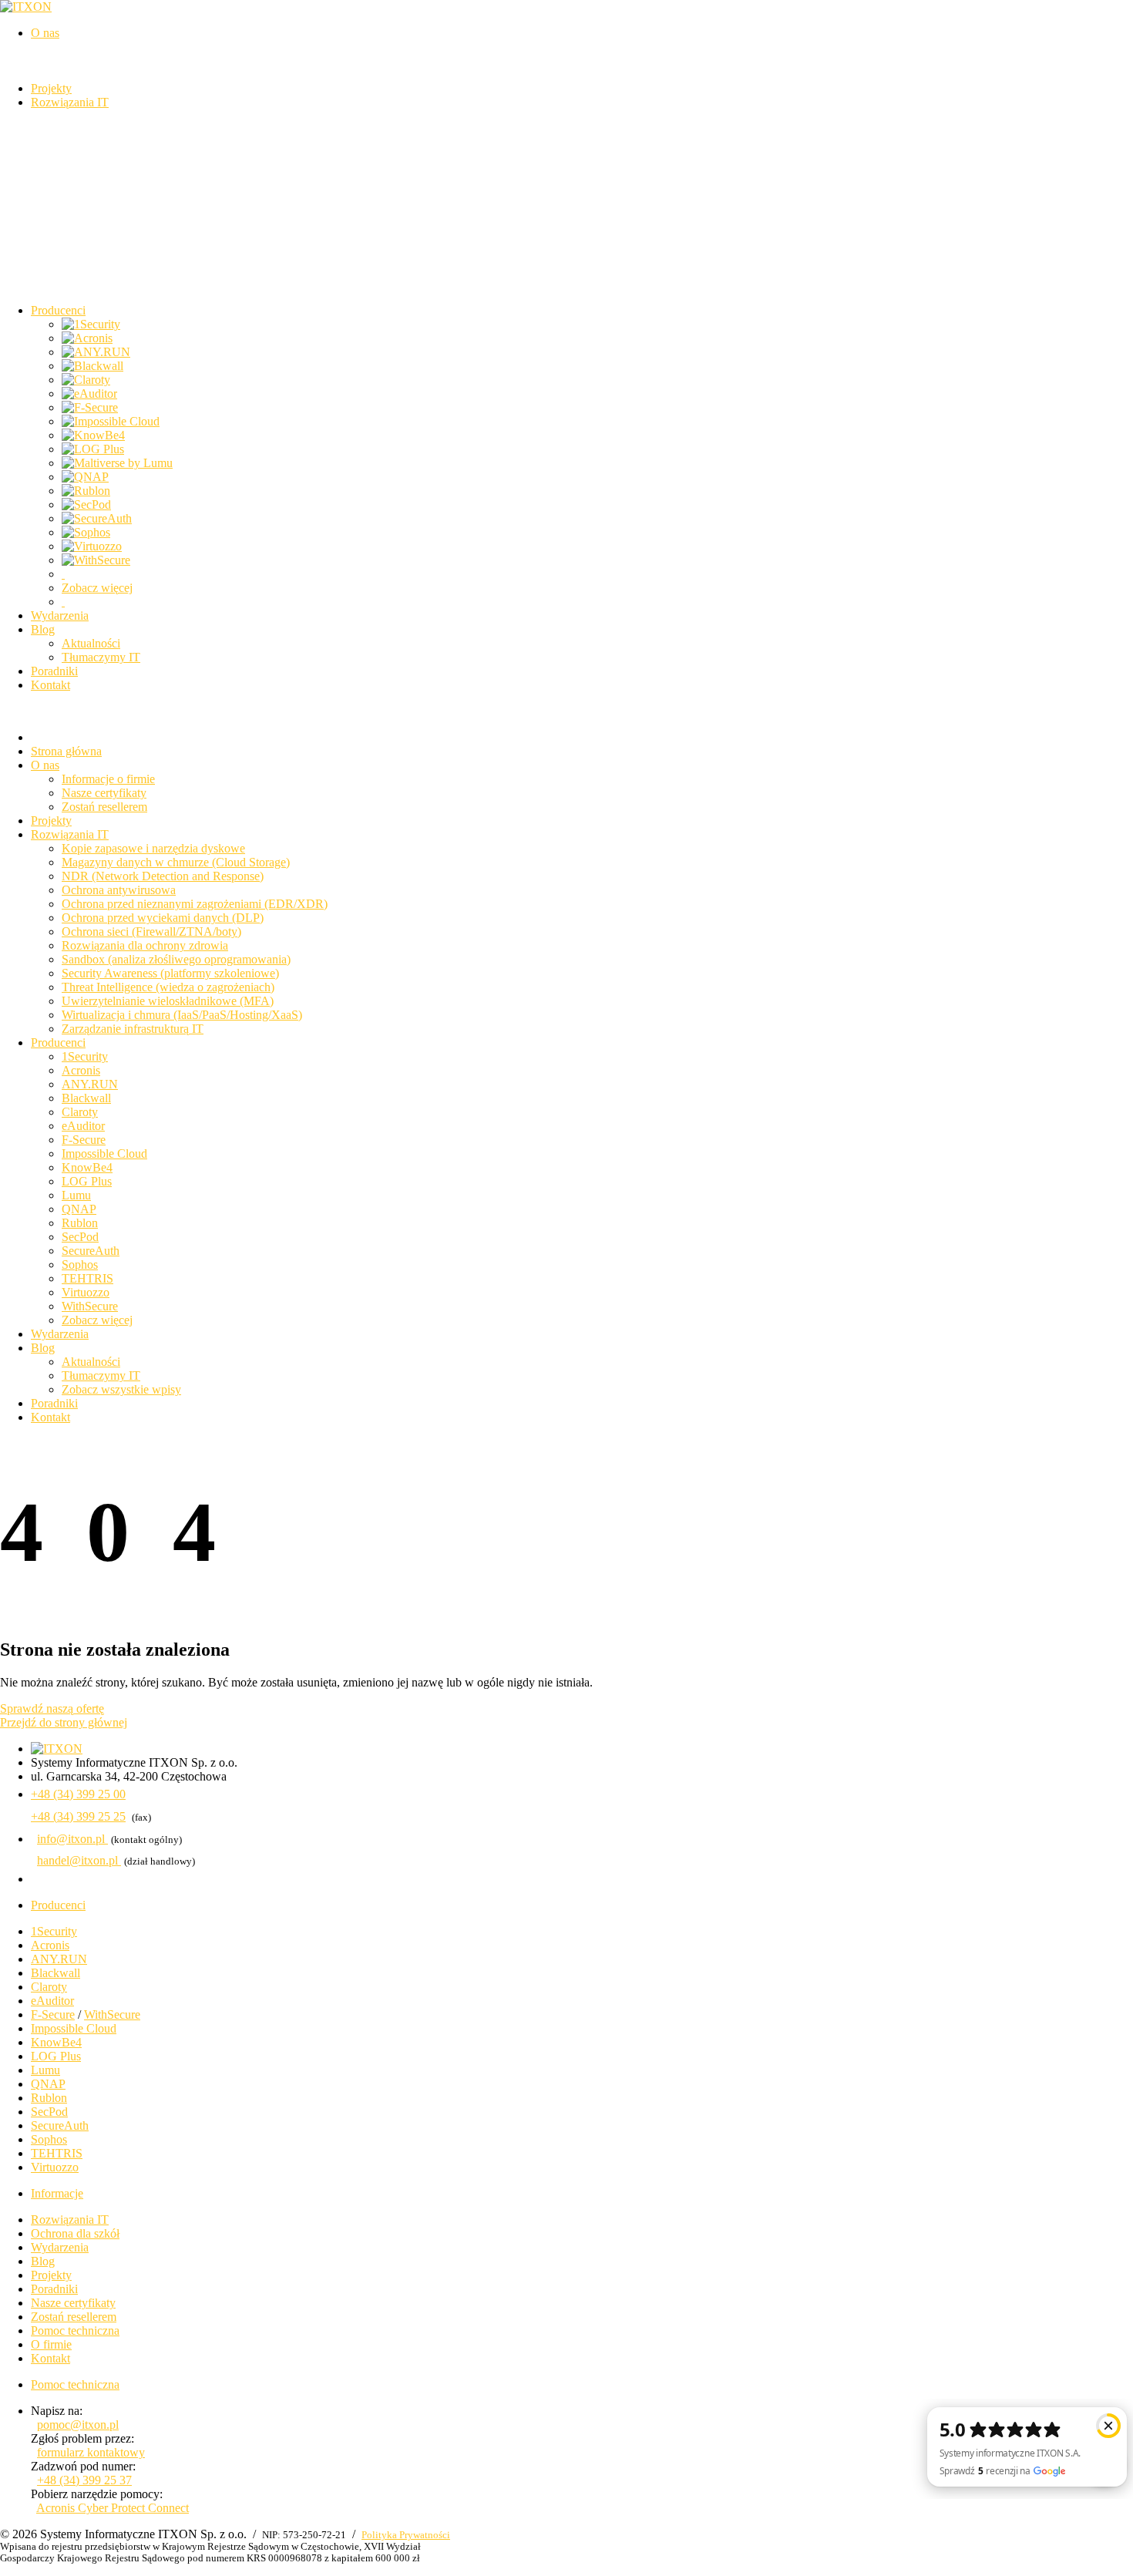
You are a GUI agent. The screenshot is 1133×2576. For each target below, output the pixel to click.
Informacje (57, 2193)
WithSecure (90, 1306)
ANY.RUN (90, 1084)
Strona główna (66, 751)
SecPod (80, 1237)
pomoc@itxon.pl (78, 2425)
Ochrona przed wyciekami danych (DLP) (163, 918)
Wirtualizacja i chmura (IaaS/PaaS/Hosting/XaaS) (182, 1015)
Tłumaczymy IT (101, 657)
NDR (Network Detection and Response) (163, 876)
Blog (43, 1348)
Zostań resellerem (104, 807)
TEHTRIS (87, 1278)
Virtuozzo (86, 1292)
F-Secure (84, 1140)
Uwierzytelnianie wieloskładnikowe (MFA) (168, 1001)
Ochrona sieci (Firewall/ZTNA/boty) (151, 932)
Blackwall (86, 1098)
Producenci (58, 1043)
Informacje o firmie (108, 779)
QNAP (79, 1209)
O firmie (51, 2344)
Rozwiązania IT (70, 834)
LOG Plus (87, 1181)
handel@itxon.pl (79, 1860)
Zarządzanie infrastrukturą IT (133, 1029)
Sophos (80, 1264)
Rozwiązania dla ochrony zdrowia (145, 945)
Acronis (81, 1070)
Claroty (80, 1112)
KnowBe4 (87, 1167)
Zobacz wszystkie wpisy (121, 1389)
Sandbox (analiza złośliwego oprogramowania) (176, 959)
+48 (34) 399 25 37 (84, 2480)
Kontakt (50, 1417)
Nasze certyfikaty (104, 793)
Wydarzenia (60, 1334)
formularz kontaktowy (91, 2452)
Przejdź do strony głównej (64, 1722)
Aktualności (91, 643)
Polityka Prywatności (406, 2535)
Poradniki (54, 1403)
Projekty (51, 821)
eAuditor (83, 1126)
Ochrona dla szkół (75, 2233)
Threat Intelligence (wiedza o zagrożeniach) (168, 987)
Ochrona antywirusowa (119, 890)
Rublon (80, 1223)
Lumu (76, 1195)
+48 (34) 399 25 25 (78, 1816)
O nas (45, 765)
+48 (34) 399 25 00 (78, 1794)
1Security (85, 1056)
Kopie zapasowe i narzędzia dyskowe (153, 848)
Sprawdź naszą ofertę (52, 1708)
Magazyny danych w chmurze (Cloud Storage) (176, 862)
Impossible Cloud (104, 1153)
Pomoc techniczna (75, 2331)
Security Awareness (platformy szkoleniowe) (170, 973)
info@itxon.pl (72, 1839)
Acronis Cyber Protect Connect (113, 2508)
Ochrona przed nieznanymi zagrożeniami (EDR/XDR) (195, 904)
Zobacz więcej (97, 588)
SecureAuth (91, 1251)
